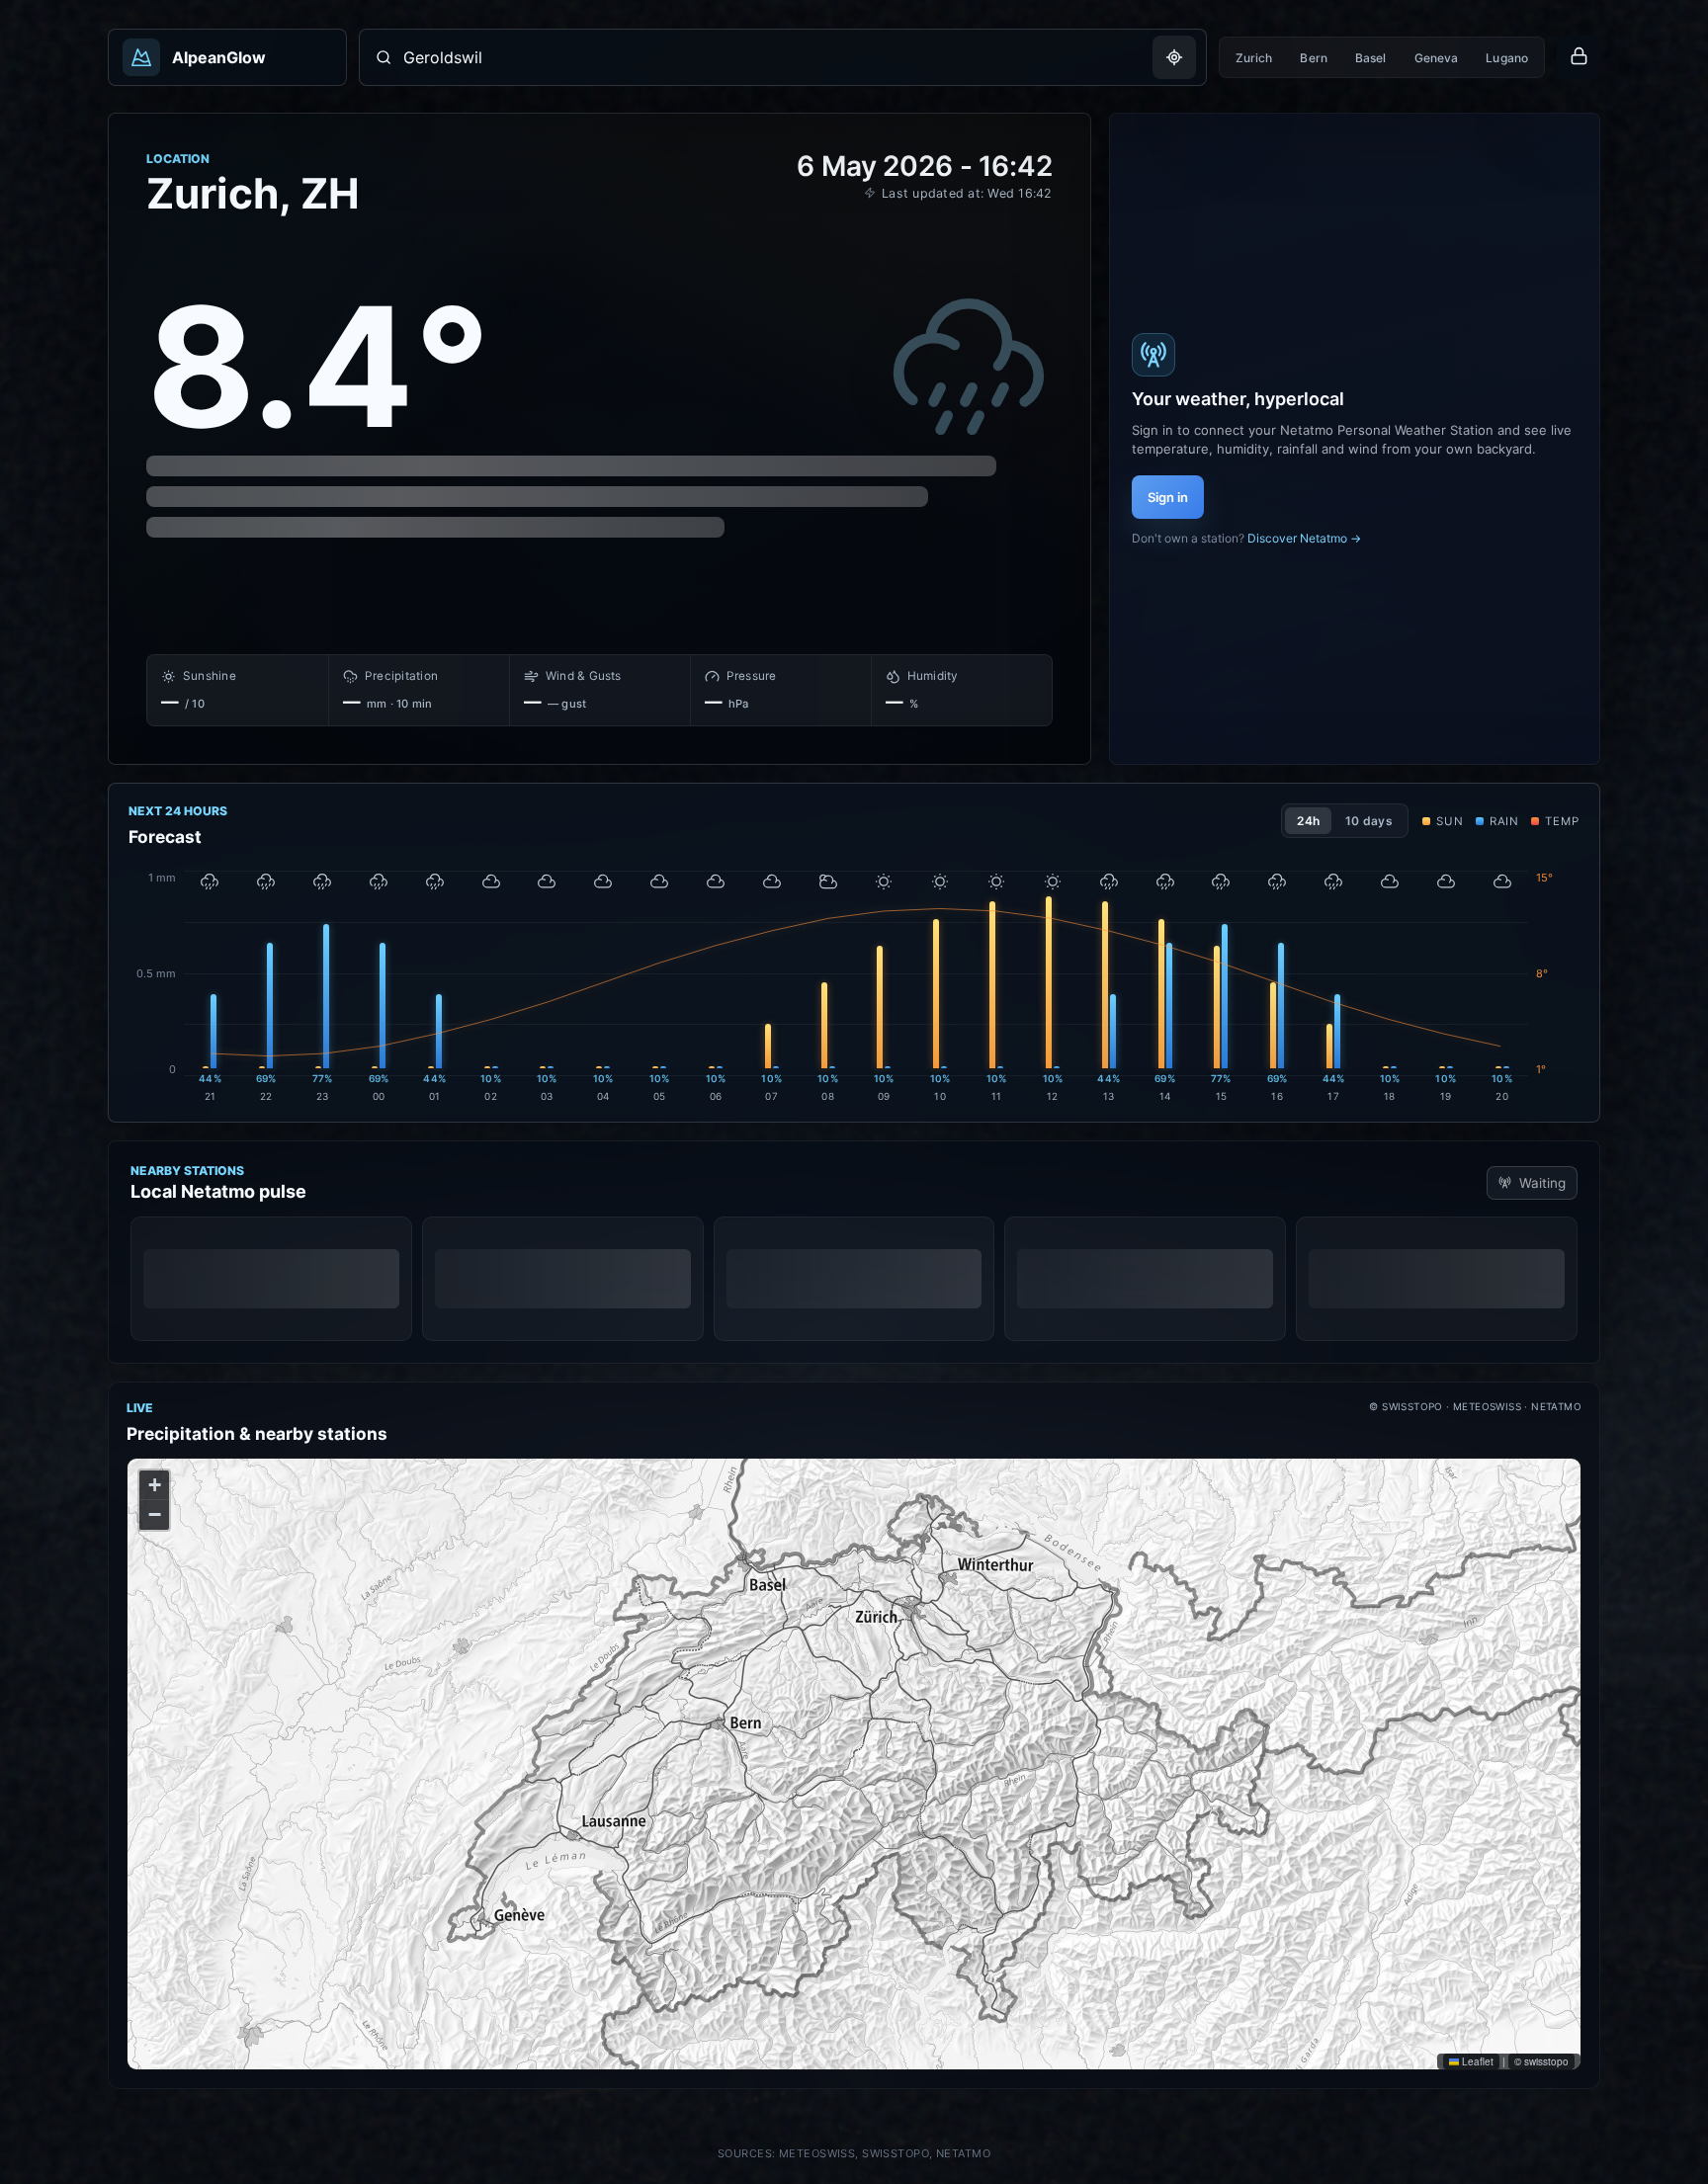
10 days (1369, 821)
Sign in (1168, 497)
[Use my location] (1174, 57)
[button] (154, 1485)
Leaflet (1476, 2061)
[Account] (1579, 57)
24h (1308, 821)
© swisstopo (1541, 2061)
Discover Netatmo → (1304, 538)
